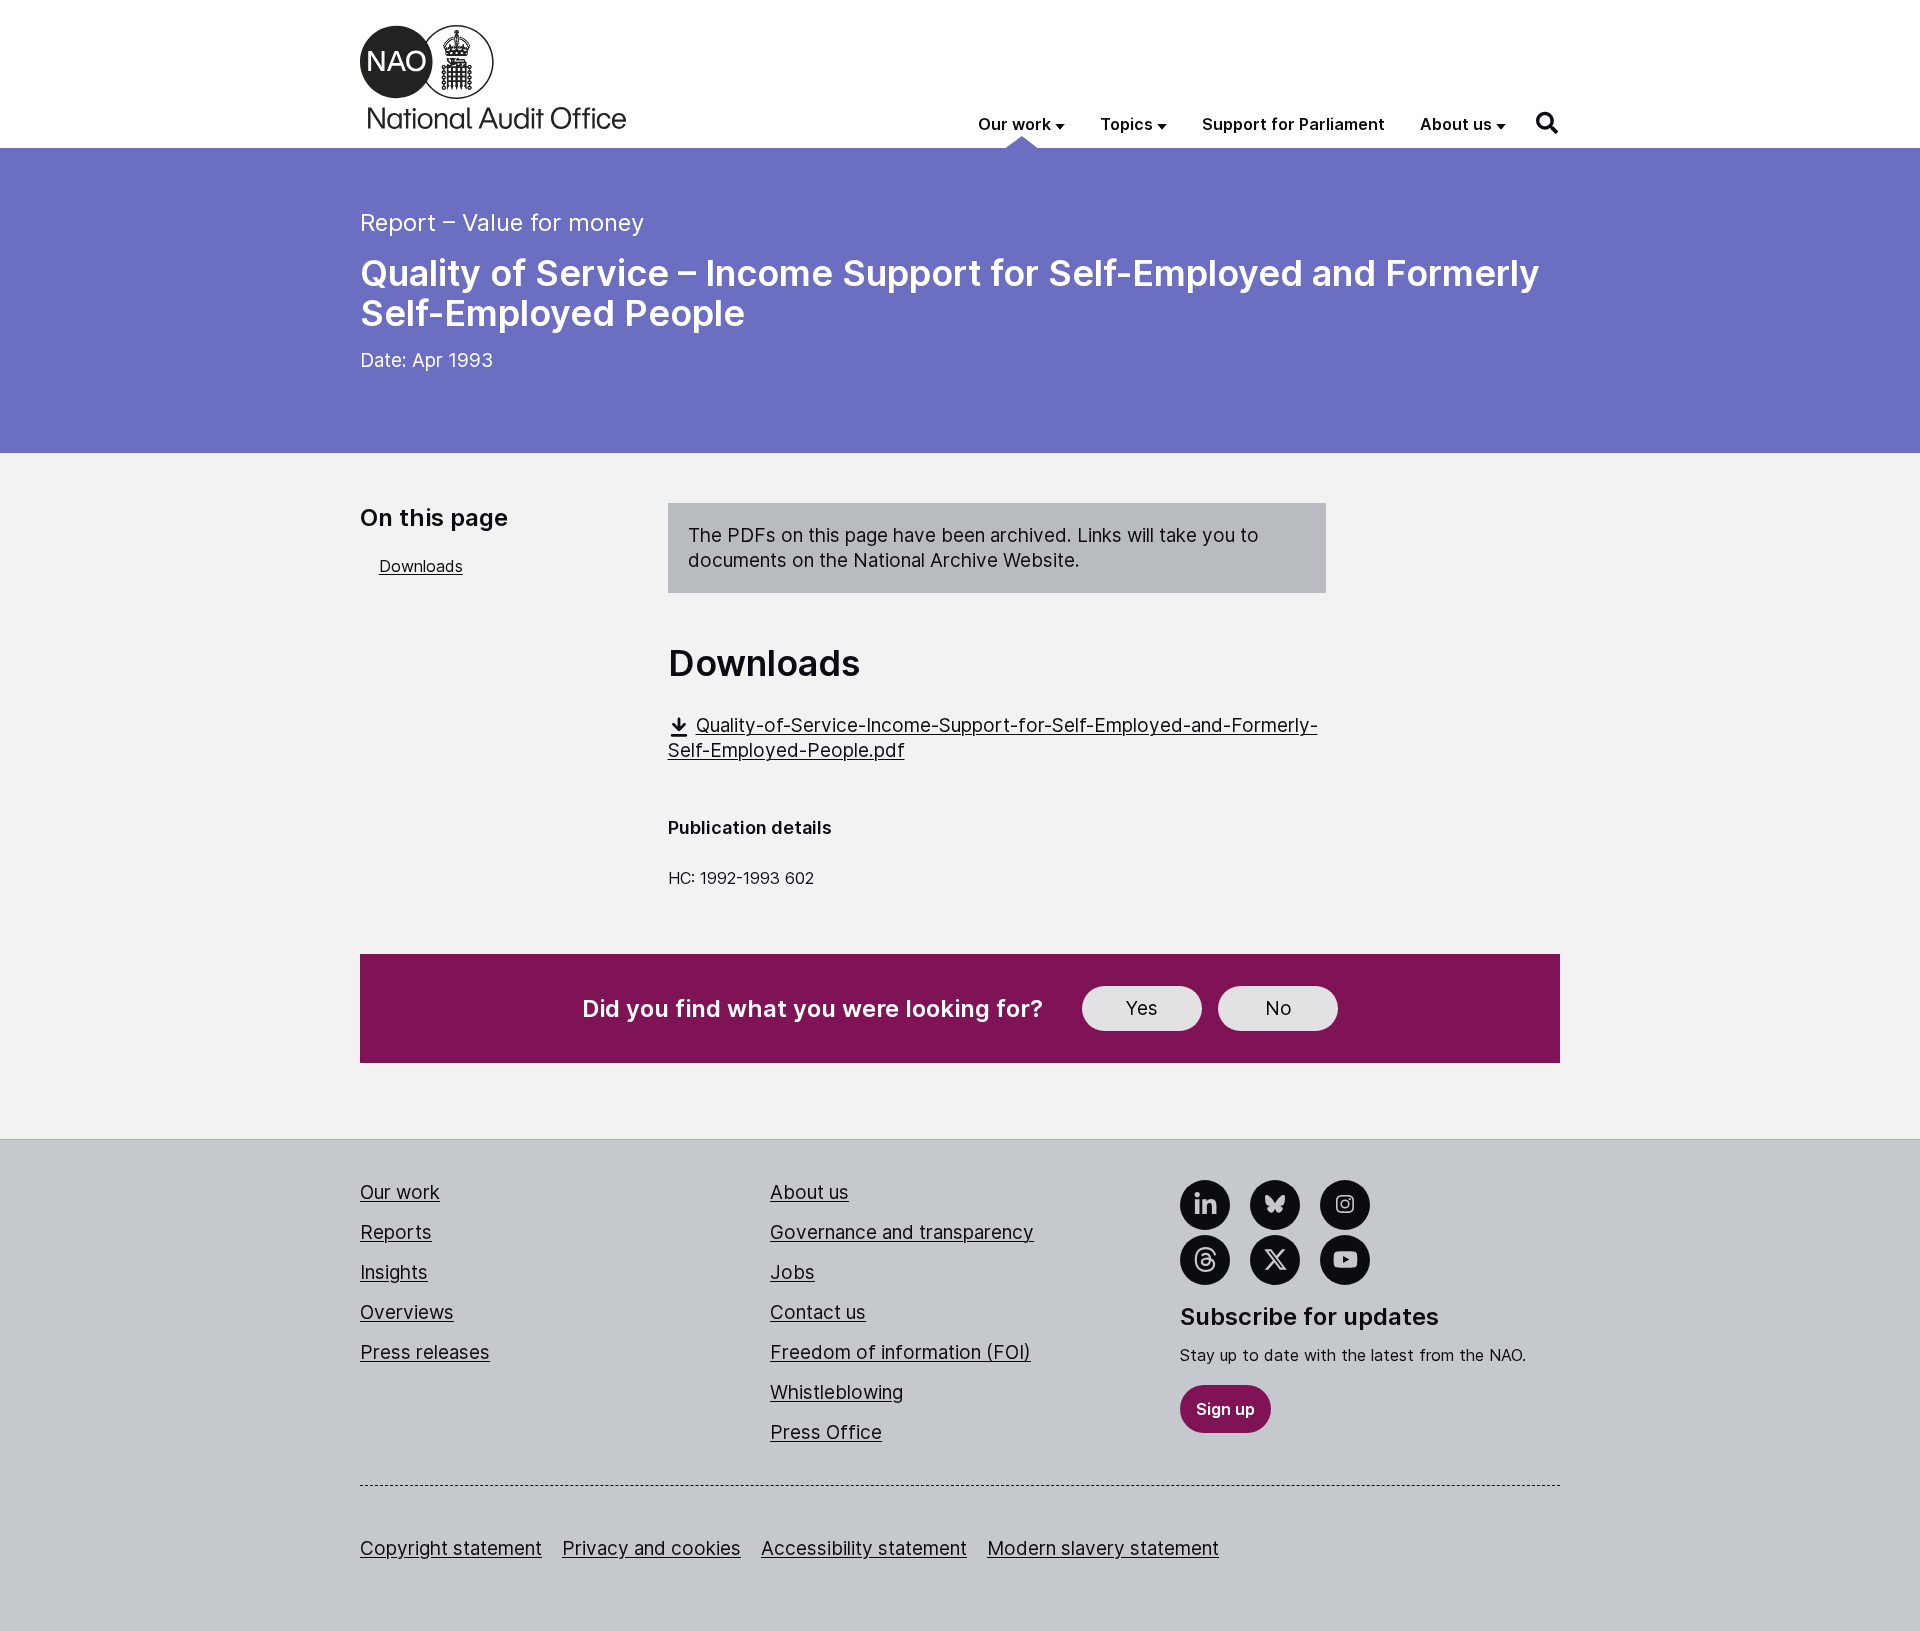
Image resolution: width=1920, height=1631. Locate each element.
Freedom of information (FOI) (900, 1352)
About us (809, 1192)
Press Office (826, 1432)
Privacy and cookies (651, 1548)
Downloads (421, 566)
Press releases (425, 1352)
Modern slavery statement (1103, 1548)
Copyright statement (451, 1548)
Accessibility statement (864, 1548)
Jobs (792, 1272)
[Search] (1548, 123)
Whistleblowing (836, 1392)
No (1278, 1008)
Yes (1142, 1008)
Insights (394, 1272)
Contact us (818, 1312)
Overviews (407, 1312)
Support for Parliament (1293, 124)
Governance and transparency (902, 1232)
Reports (396, 1232)
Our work (400, 1192)
